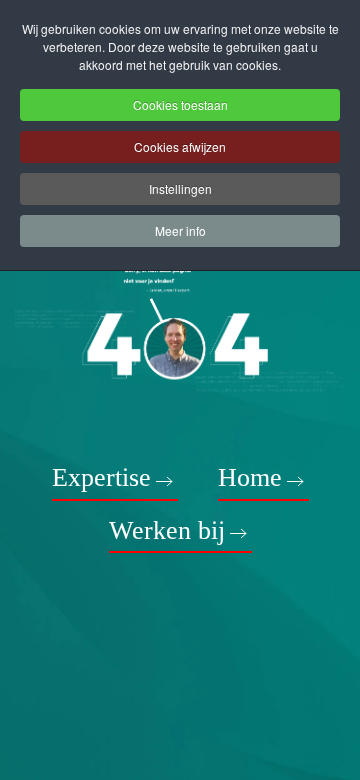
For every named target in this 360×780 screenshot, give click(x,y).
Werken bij (167, 530)
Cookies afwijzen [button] (180, 146)
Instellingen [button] (180, 188)
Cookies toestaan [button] (180, 104)
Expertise (101, 477)
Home (250, 477)
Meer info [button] (180, 230)
